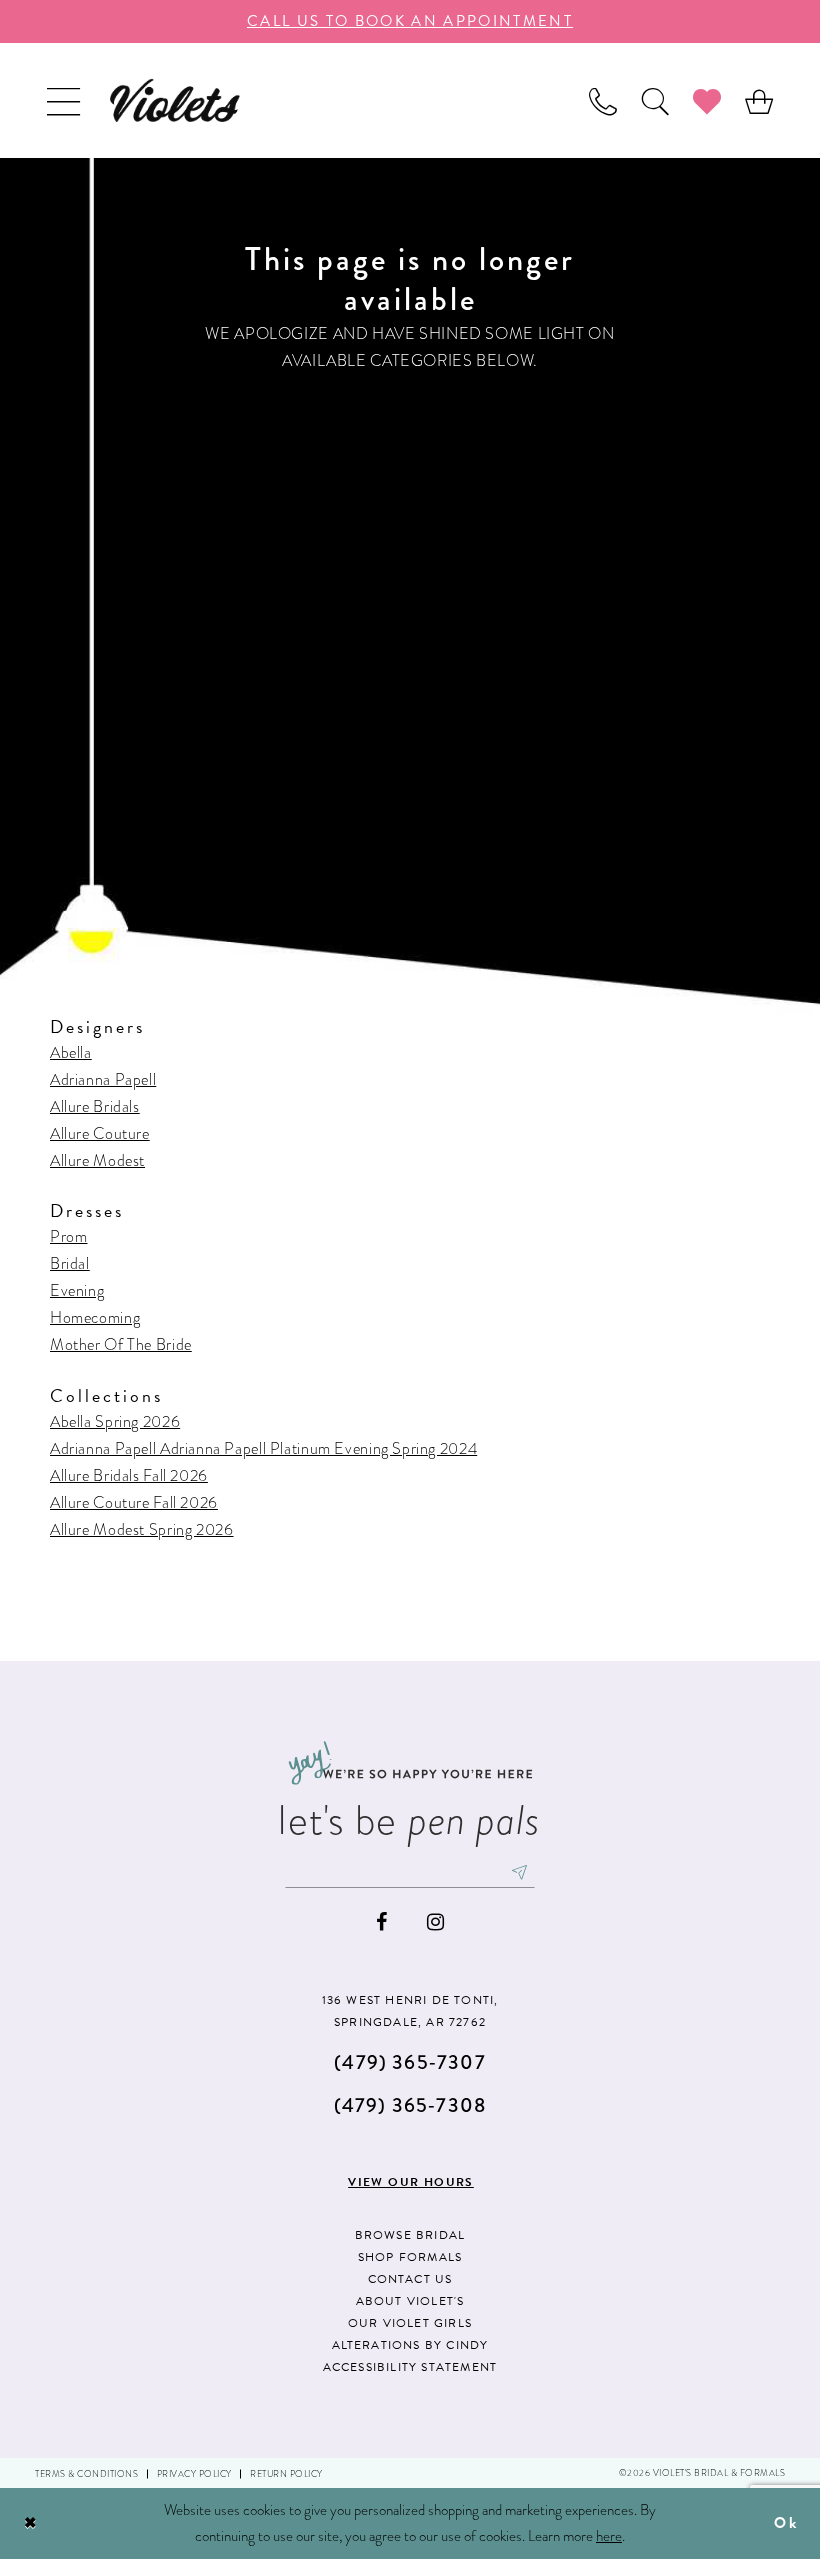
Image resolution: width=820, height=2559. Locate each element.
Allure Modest (97, 1160)
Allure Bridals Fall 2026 (129, 1475)
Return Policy (286, 2474)
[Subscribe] (520, 1872)
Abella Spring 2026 (115, 1421)
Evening (77, 1290)
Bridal (70, 1263)
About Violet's (410, 2301)
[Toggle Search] (655, 100)
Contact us (410, 2279)
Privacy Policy (194, 2474)
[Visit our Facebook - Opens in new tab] (381, 1922)
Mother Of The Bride (121, 1344)
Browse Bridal (410, 2235)
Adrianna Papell (103, 1079)
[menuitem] (63, 100)
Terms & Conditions (86, 2474)
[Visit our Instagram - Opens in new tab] (435, 1922)
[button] (63, 100)
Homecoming (95, 1317)
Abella (71, 1052)
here (609, 2536)
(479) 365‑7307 (409, 2062)
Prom (68, 1236)
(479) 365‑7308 (410, 2105)
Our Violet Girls (410, 2323)
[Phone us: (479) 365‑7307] (603, 100)
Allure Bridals (95, 1106)
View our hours (411, 2182)
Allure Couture (100, 1133)
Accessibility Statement (410, 2367)
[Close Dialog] (31, 2523)
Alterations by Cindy (410, 2345)
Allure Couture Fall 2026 (134, 1502)
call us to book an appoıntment (410, 21)
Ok (786, 2523)
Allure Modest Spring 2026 (142, 1529)
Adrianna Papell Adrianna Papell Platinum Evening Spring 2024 (263, 1448)
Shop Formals (410, 2257)
